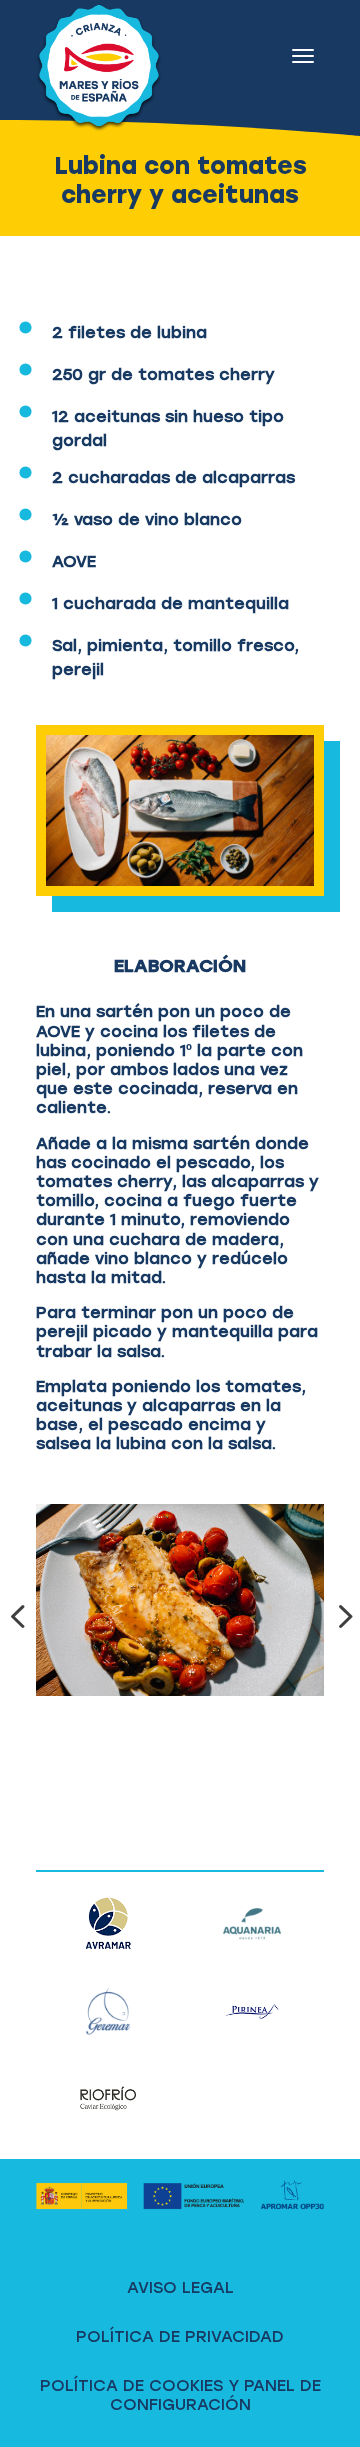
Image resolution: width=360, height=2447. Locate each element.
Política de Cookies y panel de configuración (180, 2395)
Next (339, 1616)
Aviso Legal (180, 2287)
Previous (21, 1616)
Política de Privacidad (180, 2336)
